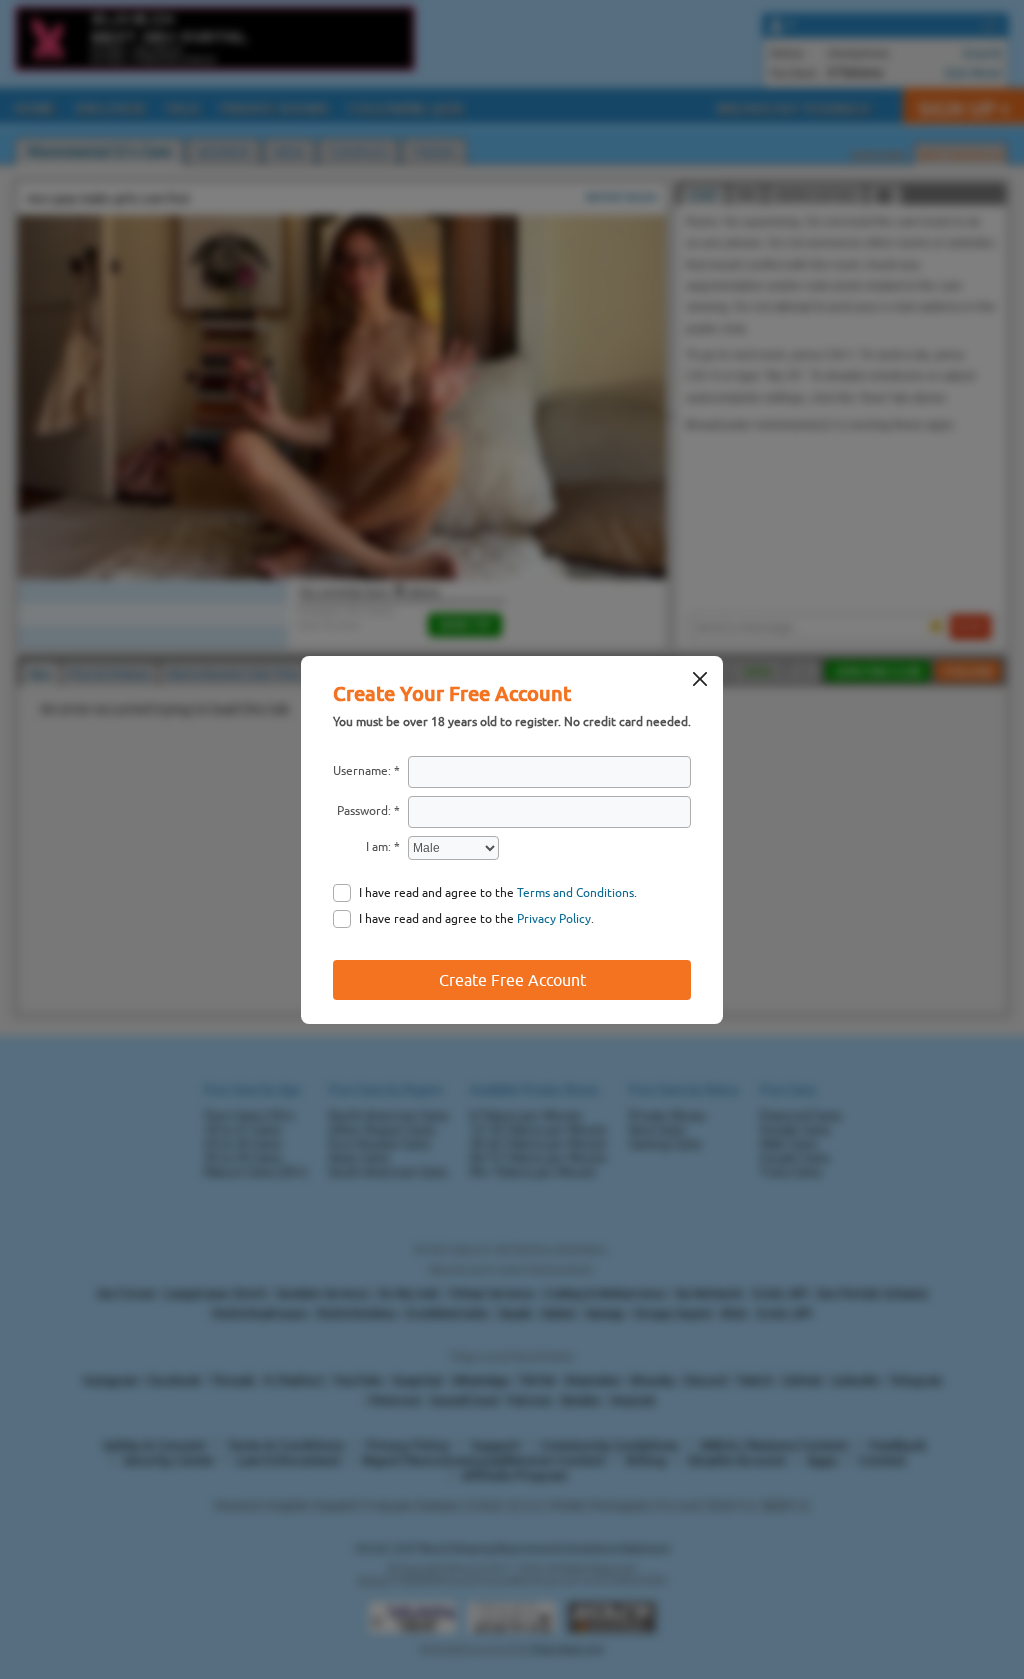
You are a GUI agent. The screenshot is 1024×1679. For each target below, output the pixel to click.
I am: (378, 847)
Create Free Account (512, 980)
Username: (362, 771)
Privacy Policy (554, 919)
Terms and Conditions (575, 893)
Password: (364, 811)
